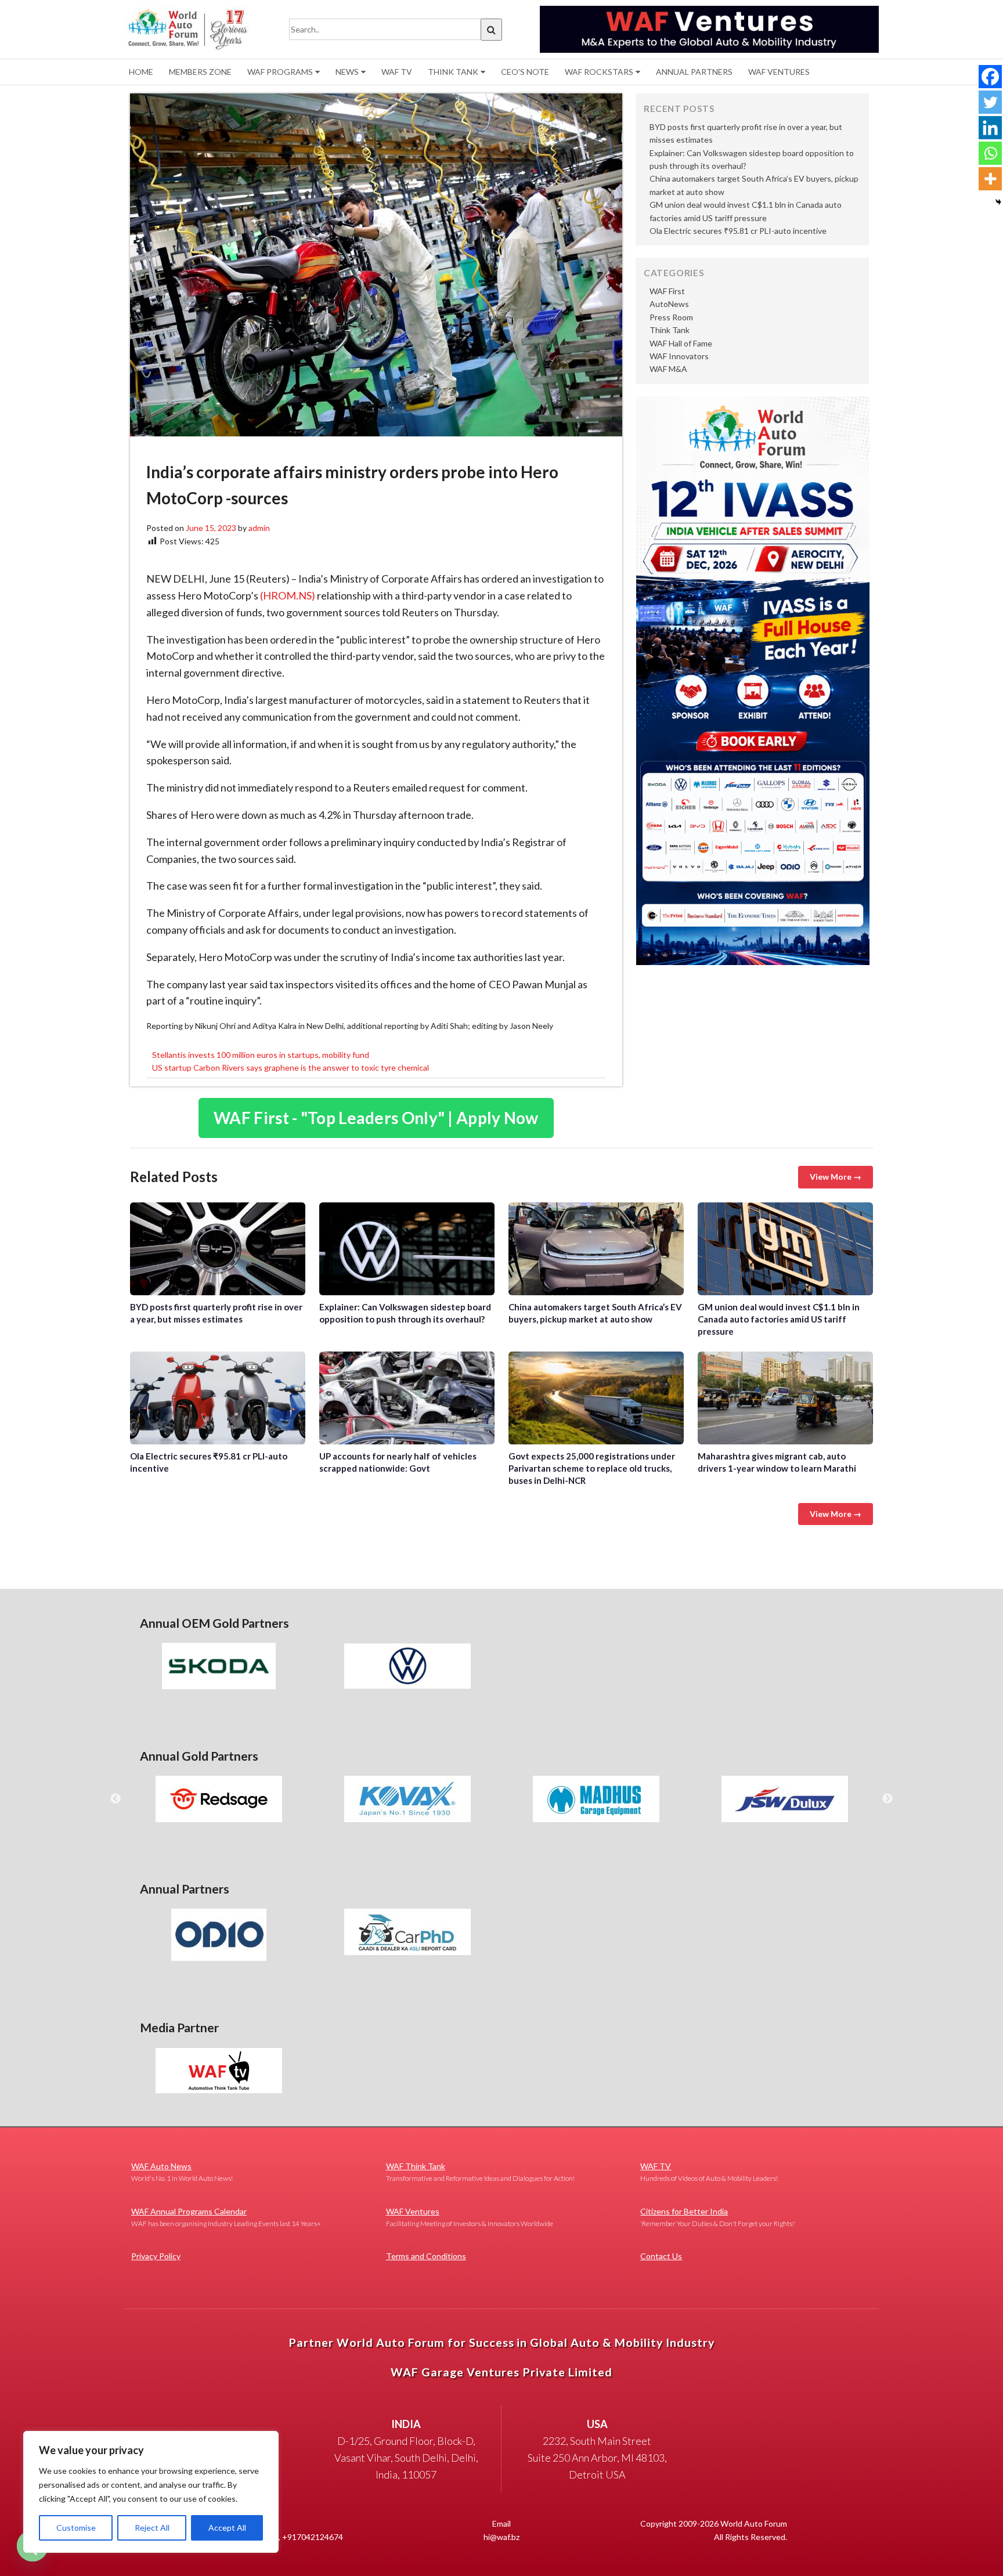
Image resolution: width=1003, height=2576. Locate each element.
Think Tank (453, 72)
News (347, 72)
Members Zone (200, 72)
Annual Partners (694, 72)
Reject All (152, 2528)
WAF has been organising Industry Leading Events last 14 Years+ (226, 2217)
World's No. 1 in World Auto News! (182, 2172)
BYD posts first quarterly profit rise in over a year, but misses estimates (218, 1249)
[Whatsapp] (990, 153)
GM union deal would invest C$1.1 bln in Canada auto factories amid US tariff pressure (785, 1249)
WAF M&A (668, 369)
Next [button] (887, 1799)
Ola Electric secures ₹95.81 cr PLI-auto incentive (738, 231)
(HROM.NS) (288, 595)
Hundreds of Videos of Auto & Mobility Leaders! (709, 2172)
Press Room (671, 317)
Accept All (227, 2528)
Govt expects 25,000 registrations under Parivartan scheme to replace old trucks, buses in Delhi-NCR (596, 1398)
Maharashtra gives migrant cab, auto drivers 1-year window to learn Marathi (785, 1398)
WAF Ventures (779, 72)
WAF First (667, 291)
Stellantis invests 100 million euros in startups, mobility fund (261, 1055)
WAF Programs (280, 72)
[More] (990, 179)
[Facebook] (990, 77)
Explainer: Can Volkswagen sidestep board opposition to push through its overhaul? (407, 1249)
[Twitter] (990, 102)
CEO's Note (525, 72)
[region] (151, 2492)
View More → (836, 1177)
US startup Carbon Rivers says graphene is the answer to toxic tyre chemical (291, 1067)
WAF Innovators (679, 356)
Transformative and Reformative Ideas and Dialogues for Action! (480, 2172)
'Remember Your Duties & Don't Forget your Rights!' (718, 2217)
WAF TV (397, 72)
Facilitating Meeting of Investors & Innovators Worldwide (470, 2217)
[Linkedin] (990, 128)
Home (141, 72)
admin (259, 528)
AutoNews (669, 304)
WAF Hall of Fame (681, 343)
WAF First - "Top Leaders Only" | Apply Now (376, 1118)
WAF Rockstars (599, 72)
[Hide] (998, 202)
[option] (219, 1666)
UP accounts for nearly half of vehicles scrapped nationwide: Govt (407, 1398)
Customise (76, 2528)
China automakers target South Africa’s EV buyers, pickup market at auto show (596, 1249)
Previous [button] (116, 1799)
